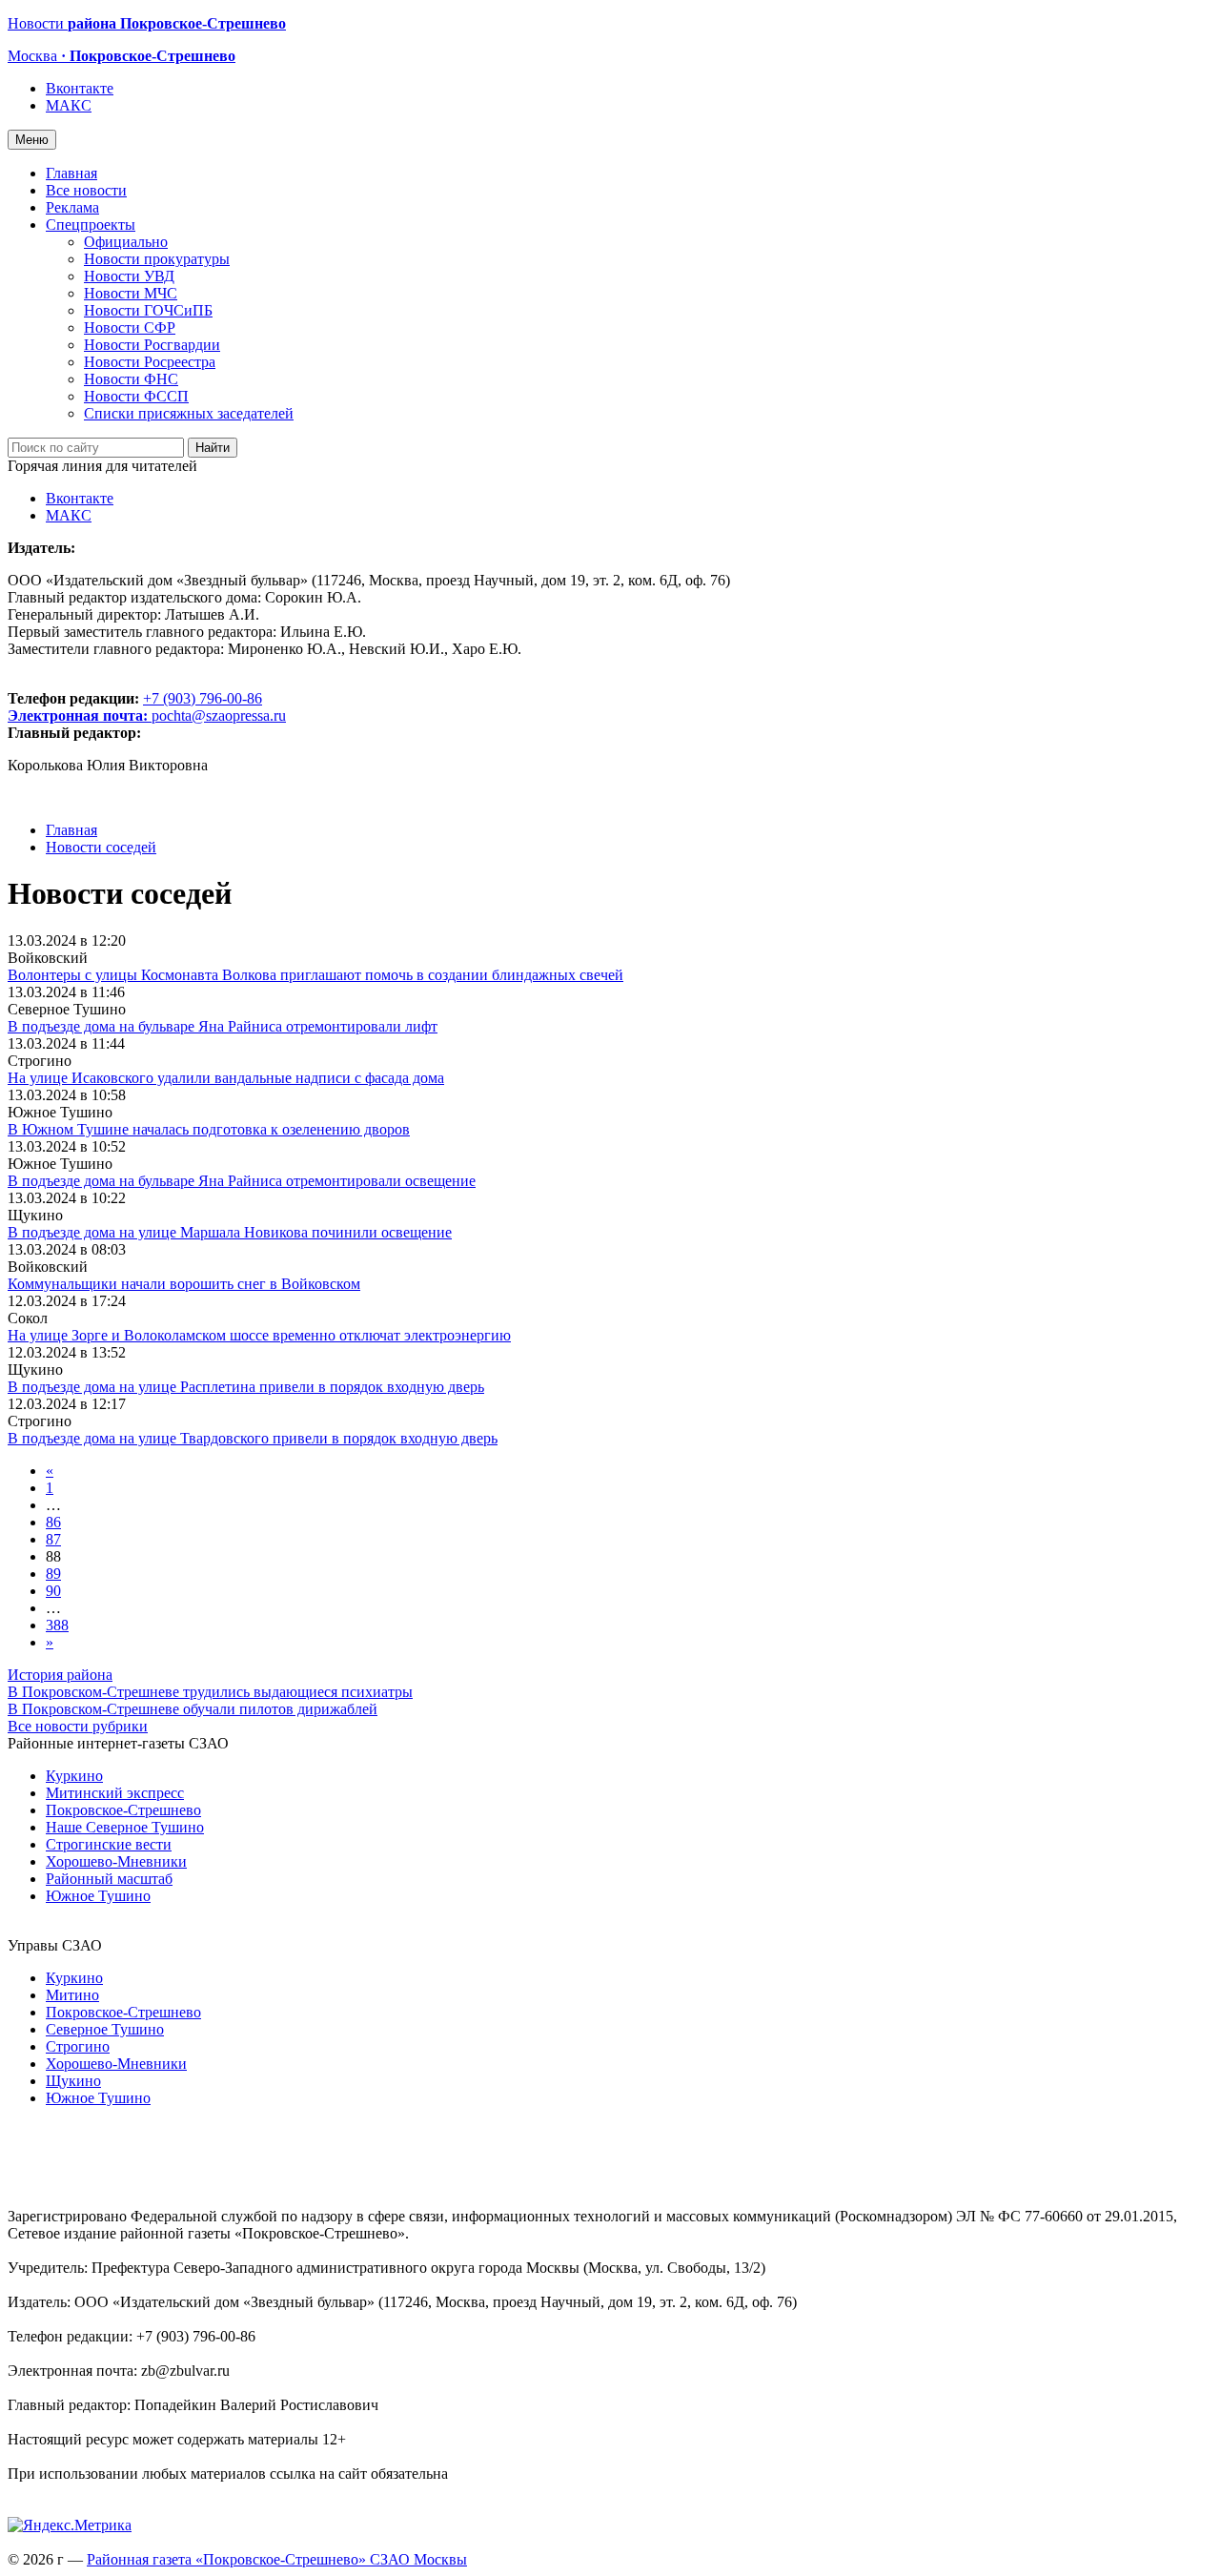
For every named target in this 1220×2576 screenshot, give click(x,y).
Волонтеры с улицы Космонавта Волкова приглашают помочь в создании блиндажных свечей (315, 975)
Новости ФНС (131, 379)
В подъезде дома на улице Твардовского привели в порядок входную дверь (253, 1438)
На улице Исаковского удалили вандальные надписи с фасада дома (226, 1078)
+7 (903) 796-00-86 (135, 707)
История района (60, 1675)
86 (53, 1522)
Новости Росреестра (150, 362)
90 (53, 1591)
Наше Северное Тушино (125, 1827)
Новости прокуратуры (157, 259)
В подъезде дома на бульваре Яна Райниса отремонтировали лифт (223, 1026)
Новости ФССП (136, 396)
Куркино (74, 1776)
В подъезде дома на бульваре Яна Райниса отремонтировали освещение (242, 1181)
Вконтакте (80, 88)
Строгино (78, 2046)
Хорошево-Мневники (116, 1861)
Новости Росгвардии (152, 345)
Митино (72, 1995)
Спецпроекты (91, 225)
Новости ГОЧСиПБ (148, 310)
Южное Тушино (98, 1896)
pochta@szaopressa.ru (219, 716)
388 (57, 1625)
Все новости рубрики (78, 1726)
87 (53, 1539)
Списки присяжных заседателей (189, 413)
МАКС (69, 105)
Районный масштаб (109, 1879)
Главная (71, 173)
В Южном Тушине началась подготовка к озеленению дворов (209, 1129)
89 (53, 1574)
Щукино (73, 2081)
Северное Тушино (105, 2029)
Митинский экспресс (115, 1793)
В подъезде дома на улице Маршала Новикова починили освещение (230, 1232)
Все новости (86, 190)
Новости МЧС (131, 293)
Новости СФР (130, 327)
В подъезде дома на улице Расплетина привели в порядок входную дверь (246, 1387)
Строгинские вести (109, 1844)
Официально (126, 242)
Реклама (72, 207)
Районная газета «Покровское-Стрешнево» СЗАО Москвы (277, 2559)
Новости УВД (129, 276)
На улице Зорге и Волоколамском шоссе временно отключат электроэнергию (259, 1335)
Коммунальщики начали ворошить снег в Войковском (184, 1284)
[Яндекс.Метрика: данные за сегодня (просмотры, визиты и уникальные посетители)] (70, 2525)
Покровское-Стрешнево (123, 1810)
